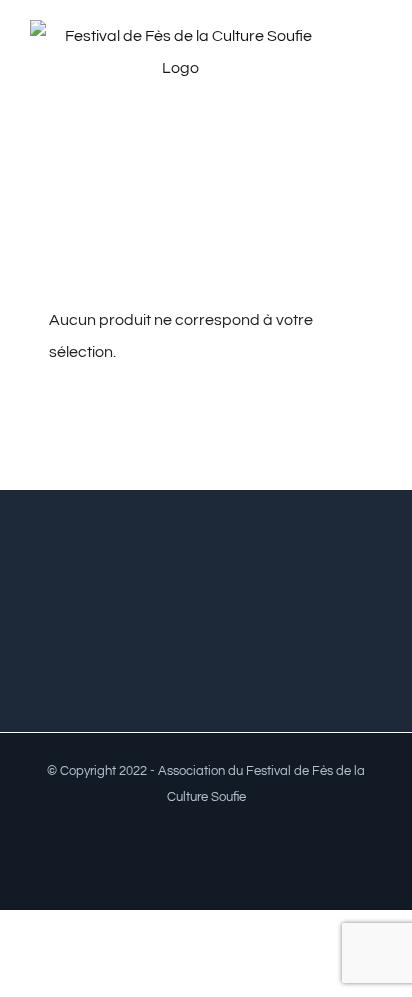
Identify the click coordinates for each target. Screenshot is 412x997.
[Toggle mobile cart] (374, 84)
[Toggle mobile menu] (374, 63)
